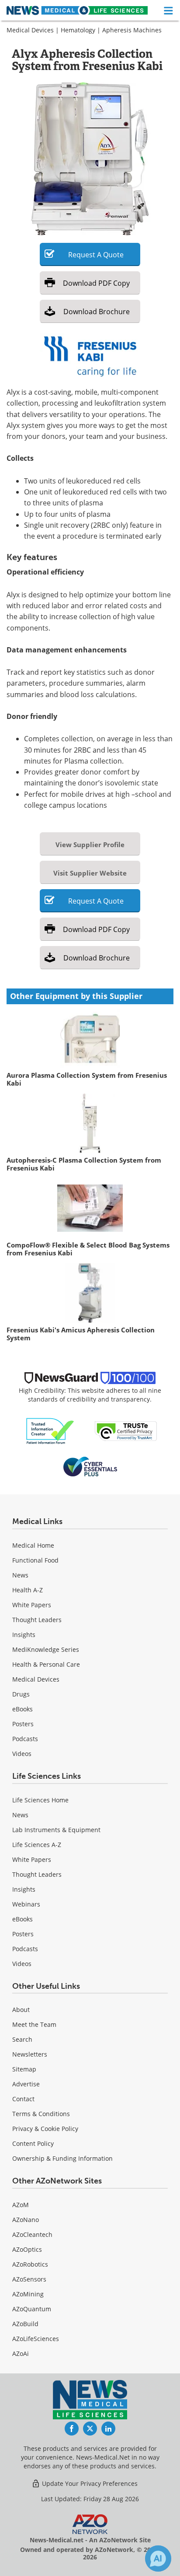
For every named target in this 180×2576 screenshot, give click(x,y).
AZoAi (21, 2353)
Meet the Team (34, 2024)
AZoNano (26, 2220)
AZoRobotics (30, 2264)
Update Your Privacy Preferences (89, 2483)
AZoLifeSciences (36, 2339)
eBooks (22, 1709)
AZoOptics (27, 2249)
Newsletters (30, 2054)
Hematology (78, 30)
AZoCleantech (32, 2234)
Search (22, 2039)
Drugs (21, 1694)
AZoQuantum (32, 2309)
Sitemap (24, 2069)
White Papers (32, 1605)
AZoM (21, 2205)
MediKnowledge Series (46, 1649)
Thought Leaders (37, 1620)
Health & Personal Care (46, 1664)
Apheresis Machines (132, 30)
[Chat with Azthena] (158, 2558)
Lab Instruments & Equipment (56, 1830)
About (21, 2010)
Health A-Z (28, 1590)
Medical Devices (30, 30)
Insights (24, 1635)
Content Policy (33, 2143)
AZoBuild (25, 2324)
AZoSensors (29, 2279)
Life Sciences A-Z (37, 1845)
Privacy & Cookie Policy (45, 2129)
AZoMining (28, 2294)
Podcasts (25, 1739)
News (20, 1575)
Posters (23, 1724)
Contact (23, 2099)
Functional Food (35, 1560)
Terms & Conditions (41, 2114)
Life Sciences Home (40, 1800)
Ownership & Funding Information (62, 2158)
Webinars (26, 1904)
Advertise (26, 2084)
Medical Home (33, 1545)
